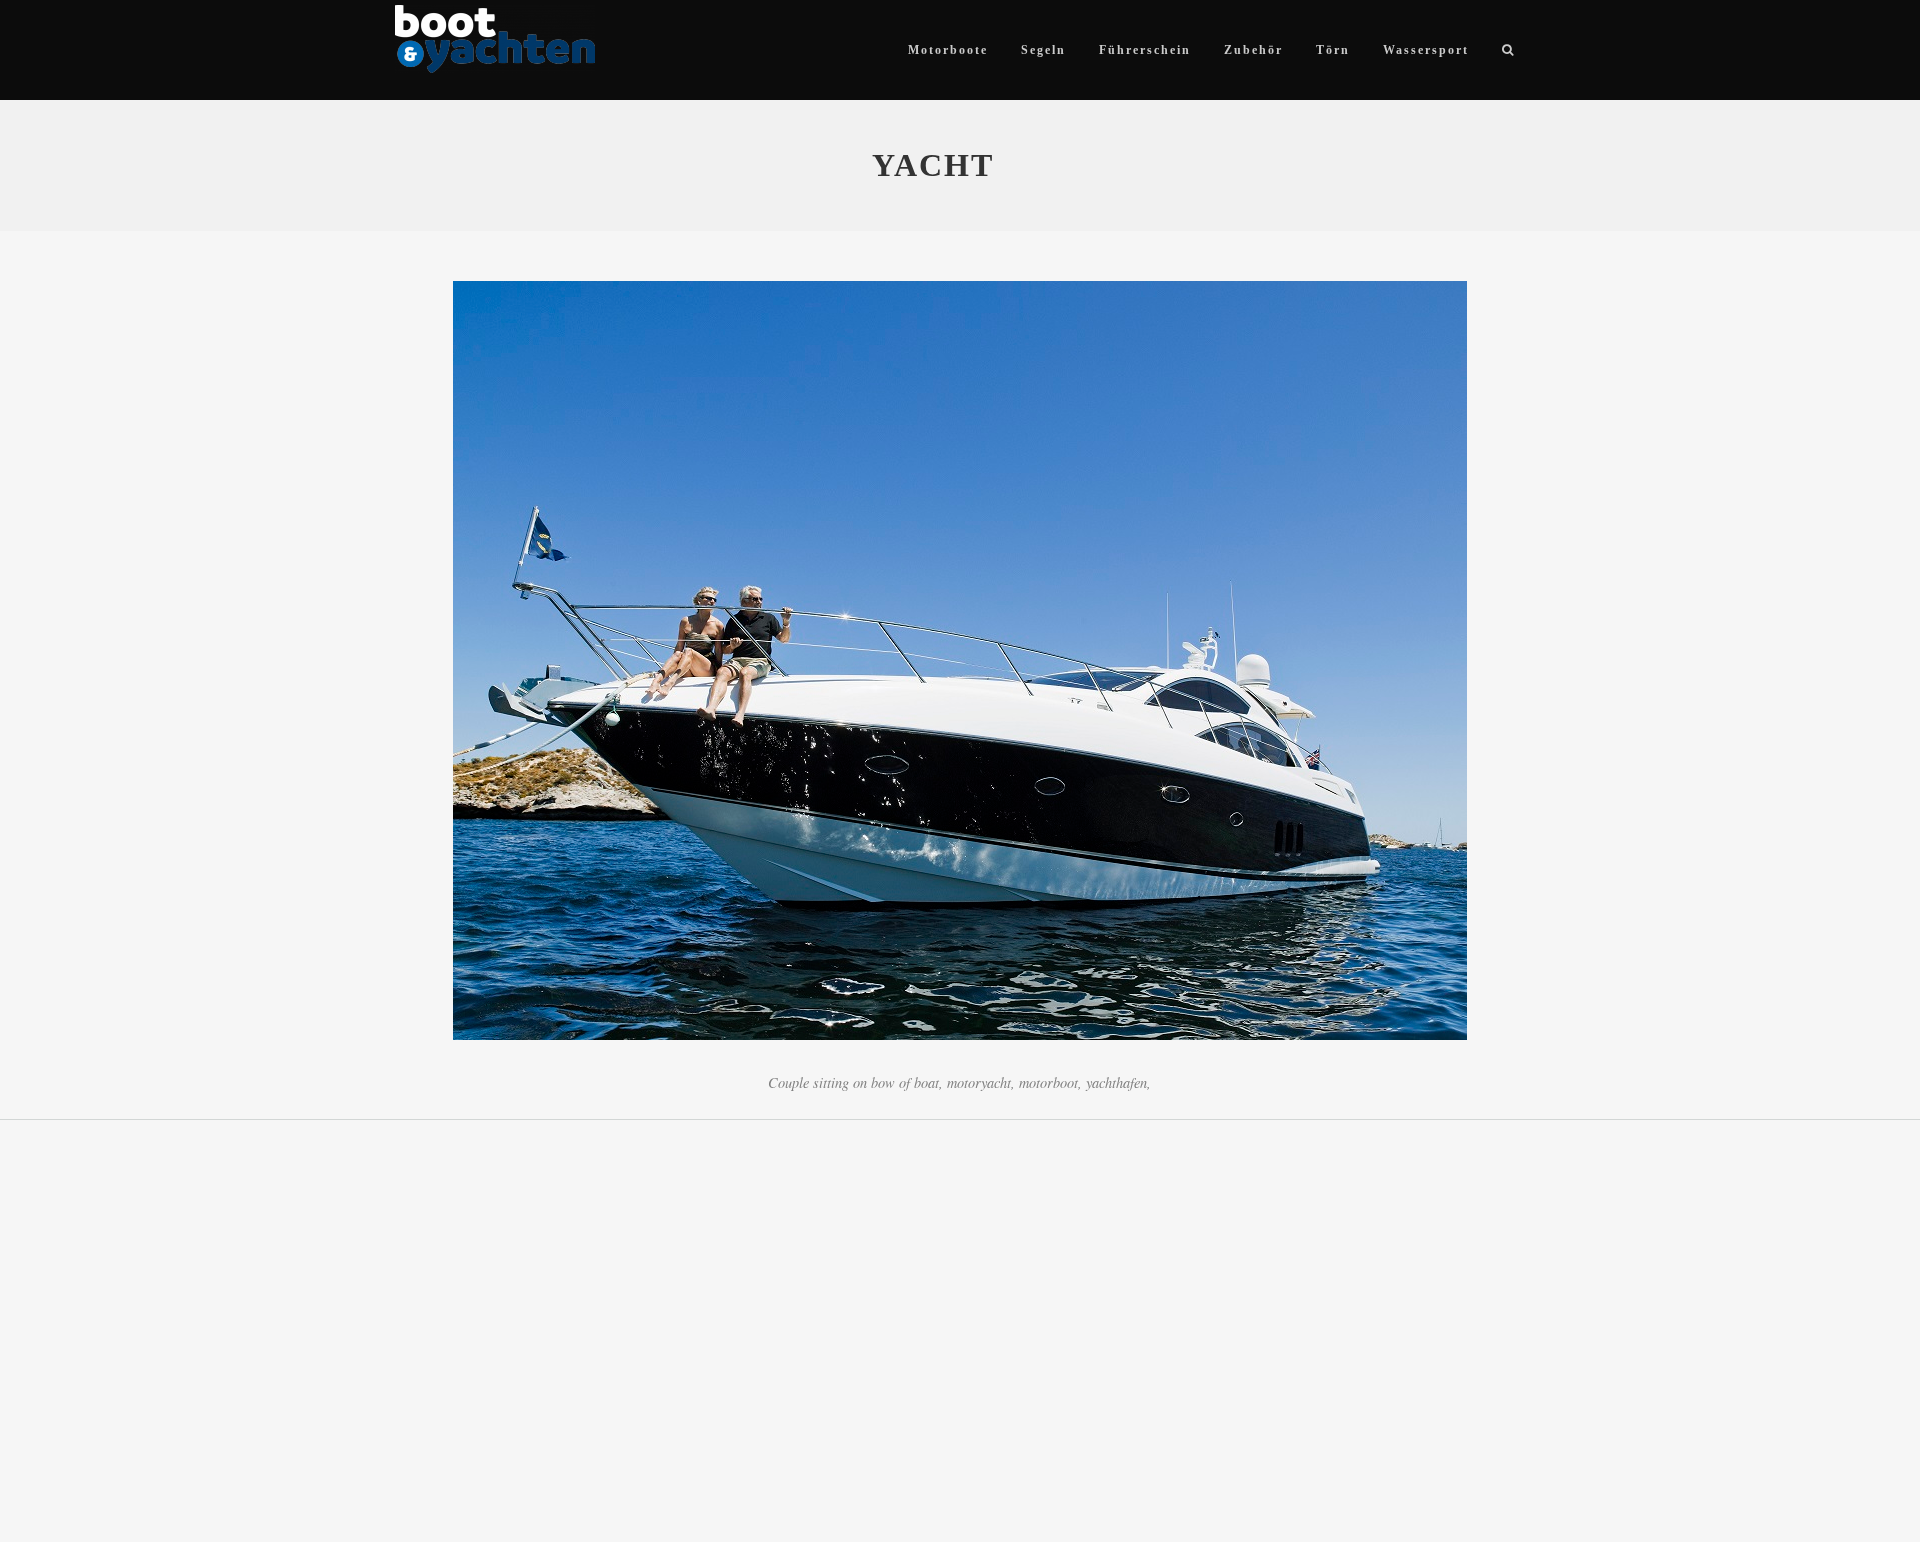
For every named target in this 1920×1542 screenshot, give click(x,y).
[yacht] (960, 664)
